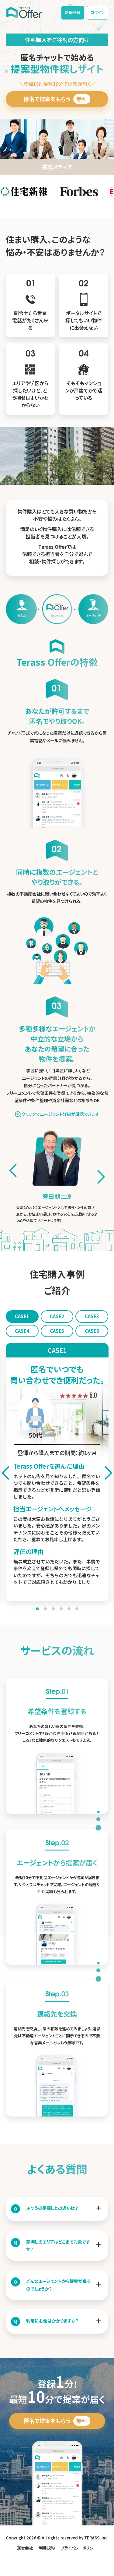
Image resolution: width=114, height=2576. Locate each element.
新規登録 (73, 12)
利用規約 (47, 2548)
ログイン (98, 12)
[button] (101, 1177)
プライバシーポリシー (79, 2548)
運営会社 (25, 2548)
